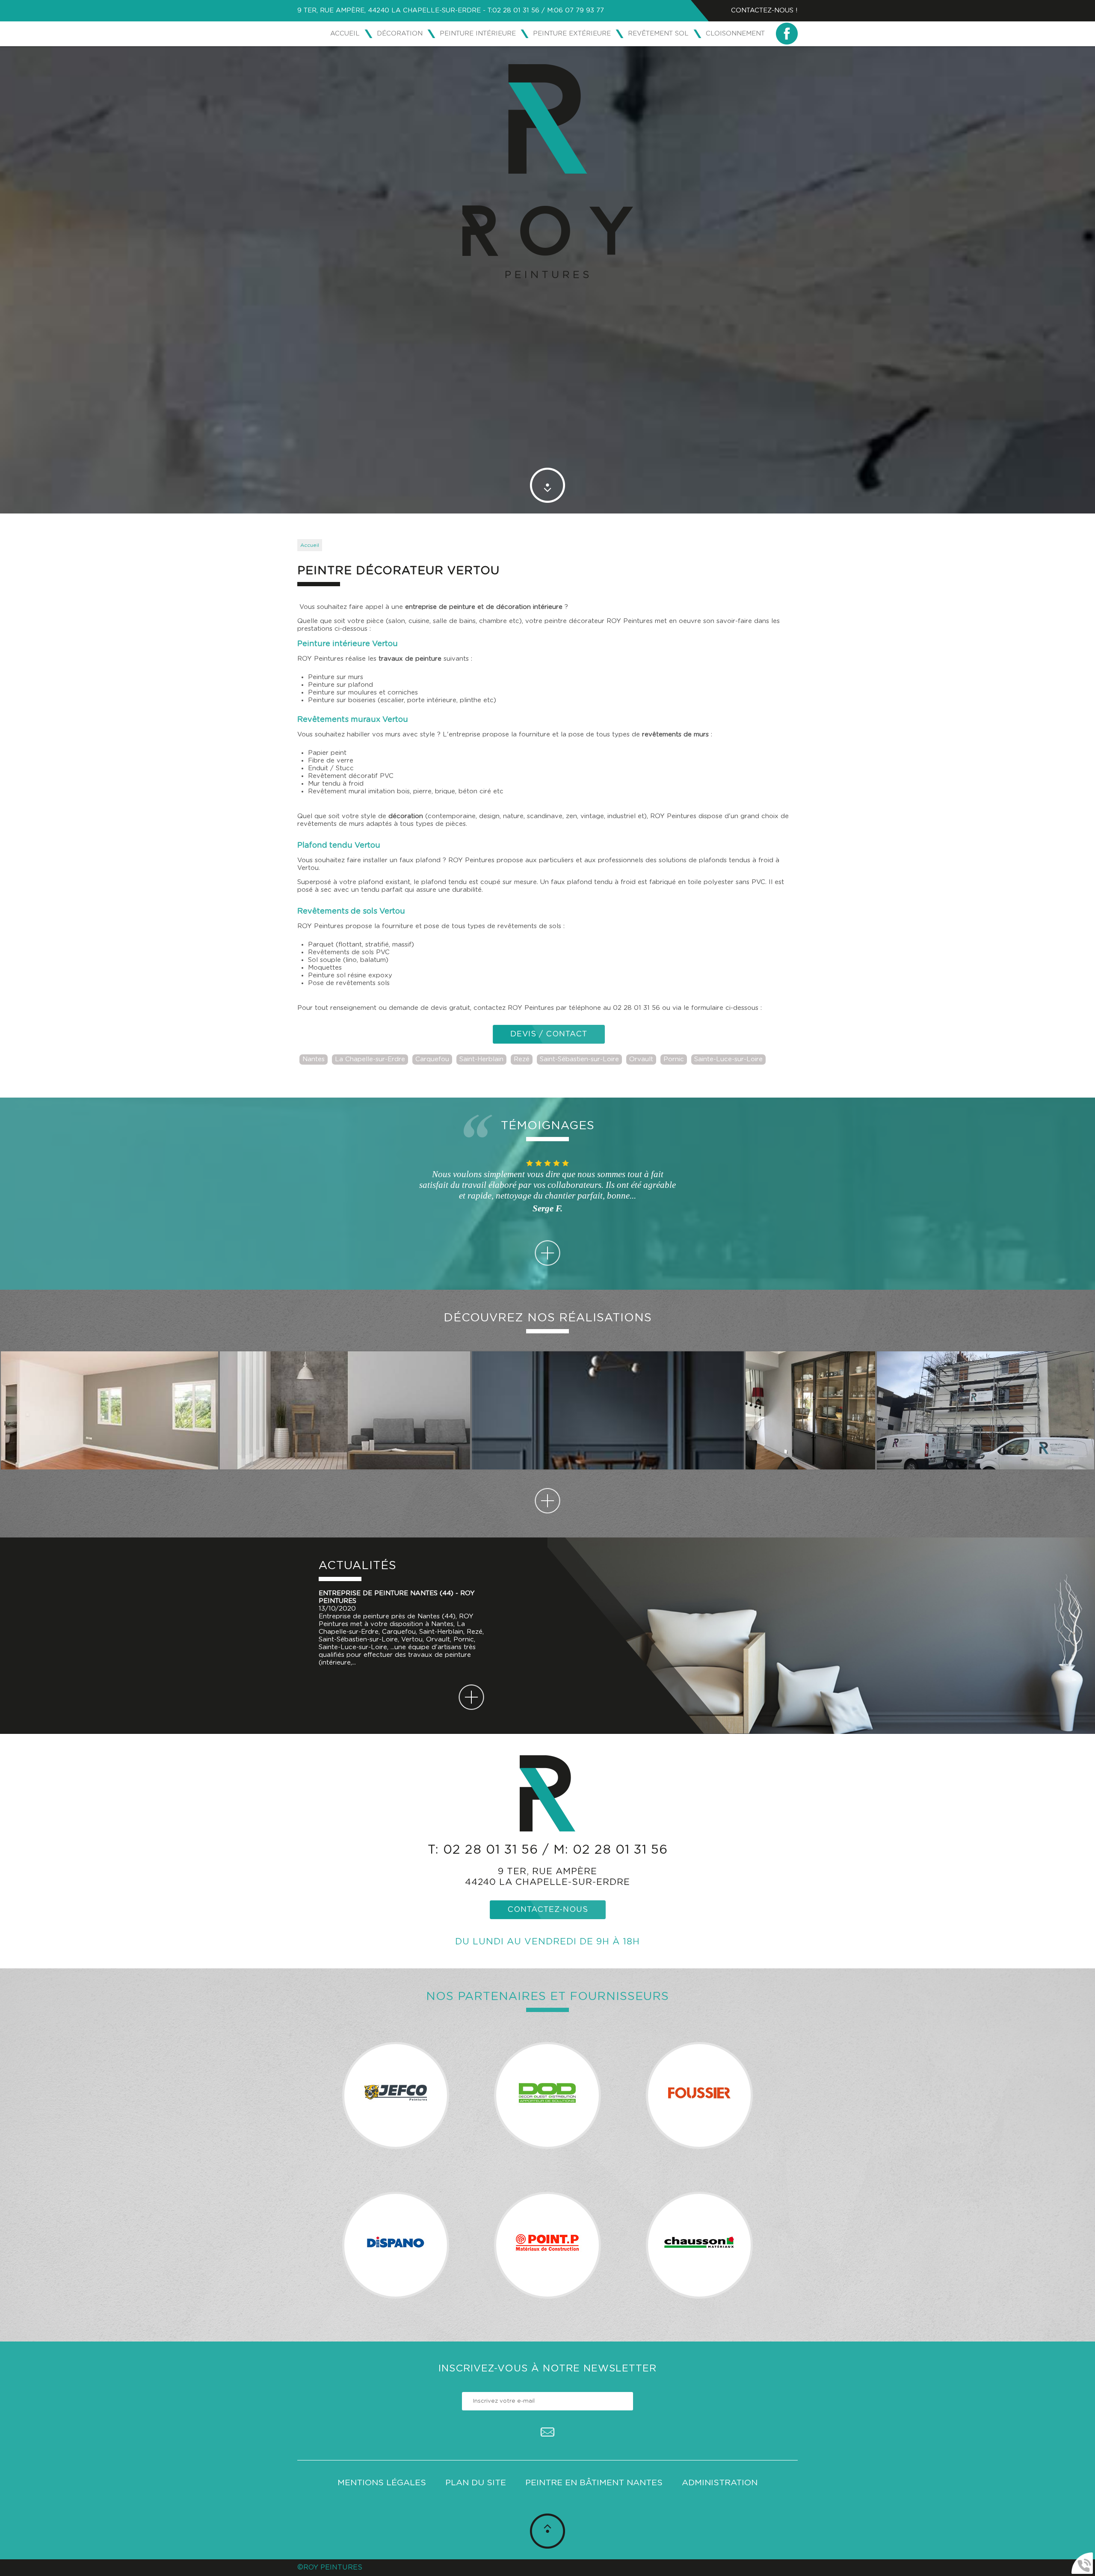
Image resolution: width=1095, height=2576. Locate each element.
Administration (720, 2483)
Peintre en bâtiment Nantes (594, 2483)
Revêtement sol (658, 34)
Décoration (400, 34)
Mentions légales (382, 2483)
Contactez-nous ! (764, 10)
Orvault (641, 1059)
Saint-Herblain (481, 1059)
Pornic (674, 1059)
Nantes (314, 1059)
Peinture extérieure (572, 34)
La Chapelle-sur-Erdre (370, 1059)
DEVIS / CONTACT (549, 1034)
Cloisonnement (735, 34)
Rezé (522, 1059)
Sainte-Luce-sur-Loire (728, 1059)
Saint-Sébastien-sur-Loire (579, 1059)
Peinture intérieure (478, 34)
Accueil (345, 34)
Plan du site (476, 2483)
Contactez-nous (548, 1910)
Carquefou (432, 1059)
